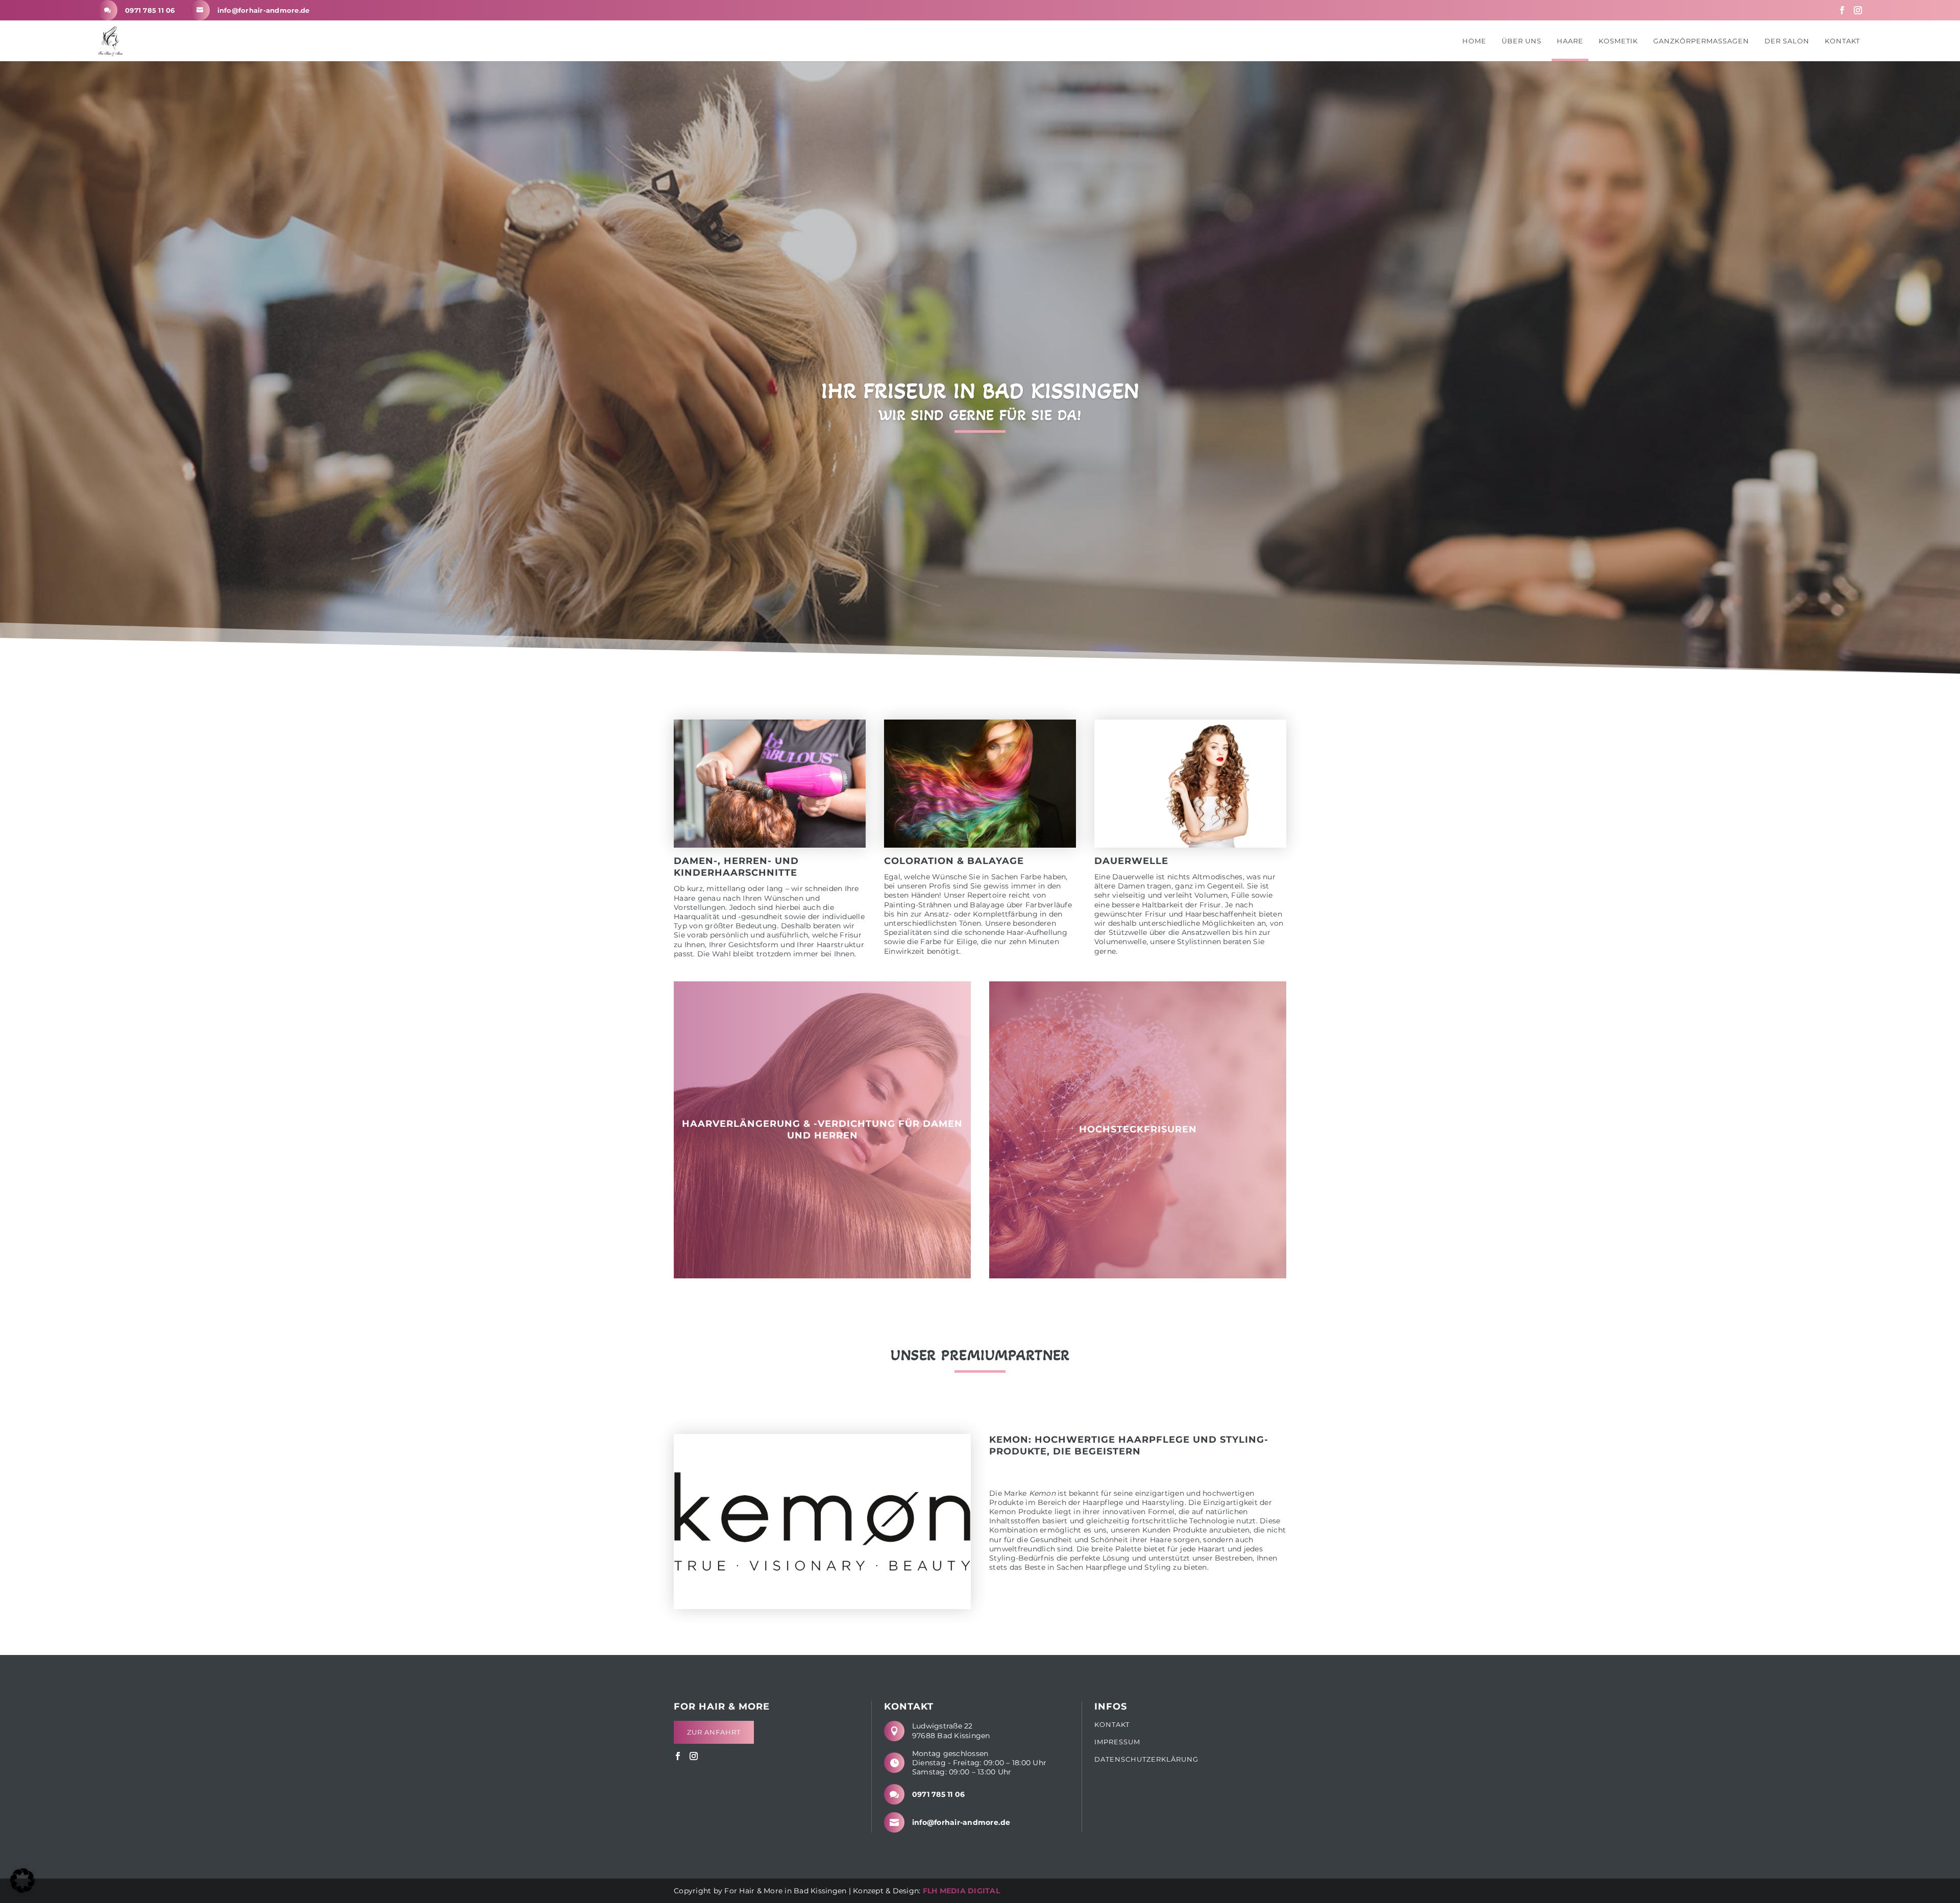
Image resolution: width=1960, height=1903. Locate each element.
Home (1474, 41)
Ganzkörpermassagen (1701, 41)
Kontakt (1842, 41)
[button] (22, 1881)
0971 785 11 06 (150, 10)
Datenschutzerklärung (1146, 1759)
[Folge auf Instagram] (1858, 10)
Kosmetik (1618, 41)
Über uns (1522, 41)
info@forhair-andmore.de (264, 10)
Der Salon (1787, 41)
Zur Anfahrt (714, 1732)
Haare (1570, 41)
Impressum (1117, 1742)
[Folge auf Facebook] (1842, 10)
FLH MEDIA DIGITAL (961, 1891)
